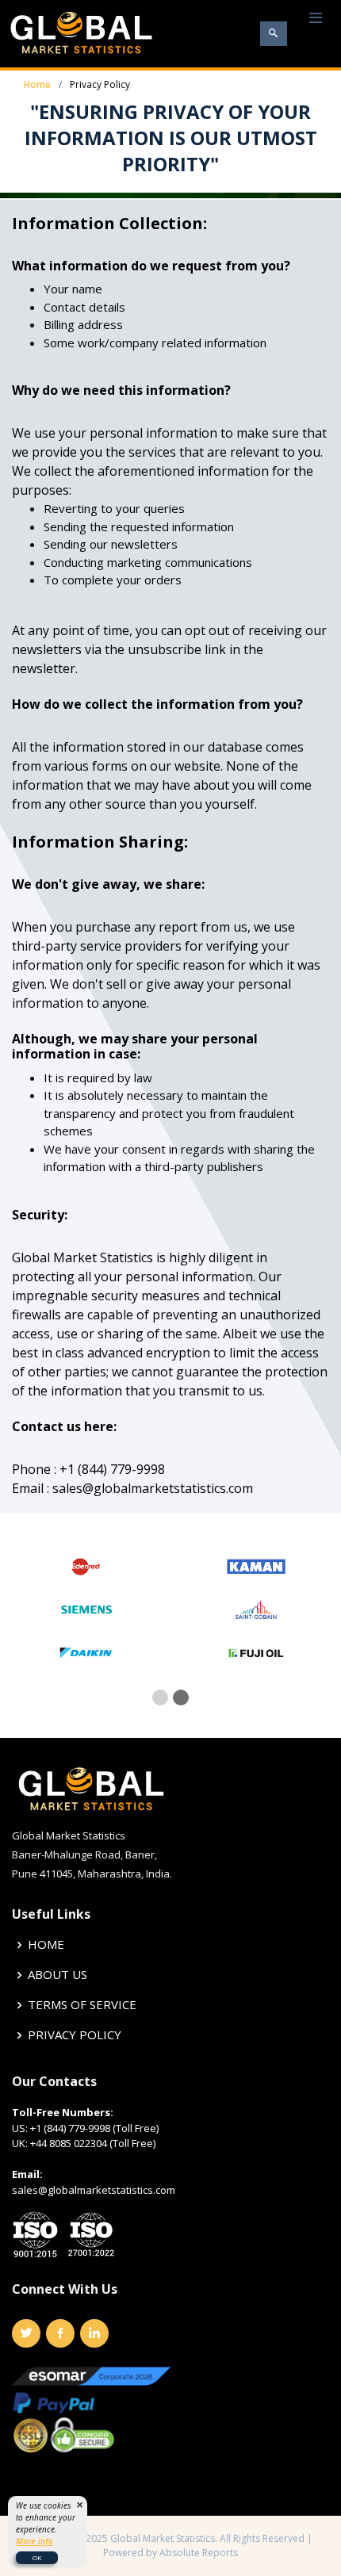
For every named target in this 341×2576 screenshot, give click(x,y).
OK (37, 2557)
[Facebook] (60, 2333)
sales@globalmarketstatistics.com (94, 2190)
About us (57, 1975)
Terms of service (82, 2005)
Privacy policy (75, 2035)
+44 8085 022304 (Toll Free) (93, 2143)
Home (37, 84)
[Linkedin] (94, 2333)
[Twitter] (26, 2333)
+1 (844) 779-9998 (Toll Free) (94, 2128)
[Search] (274, 34)
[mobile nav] (316, 19)
